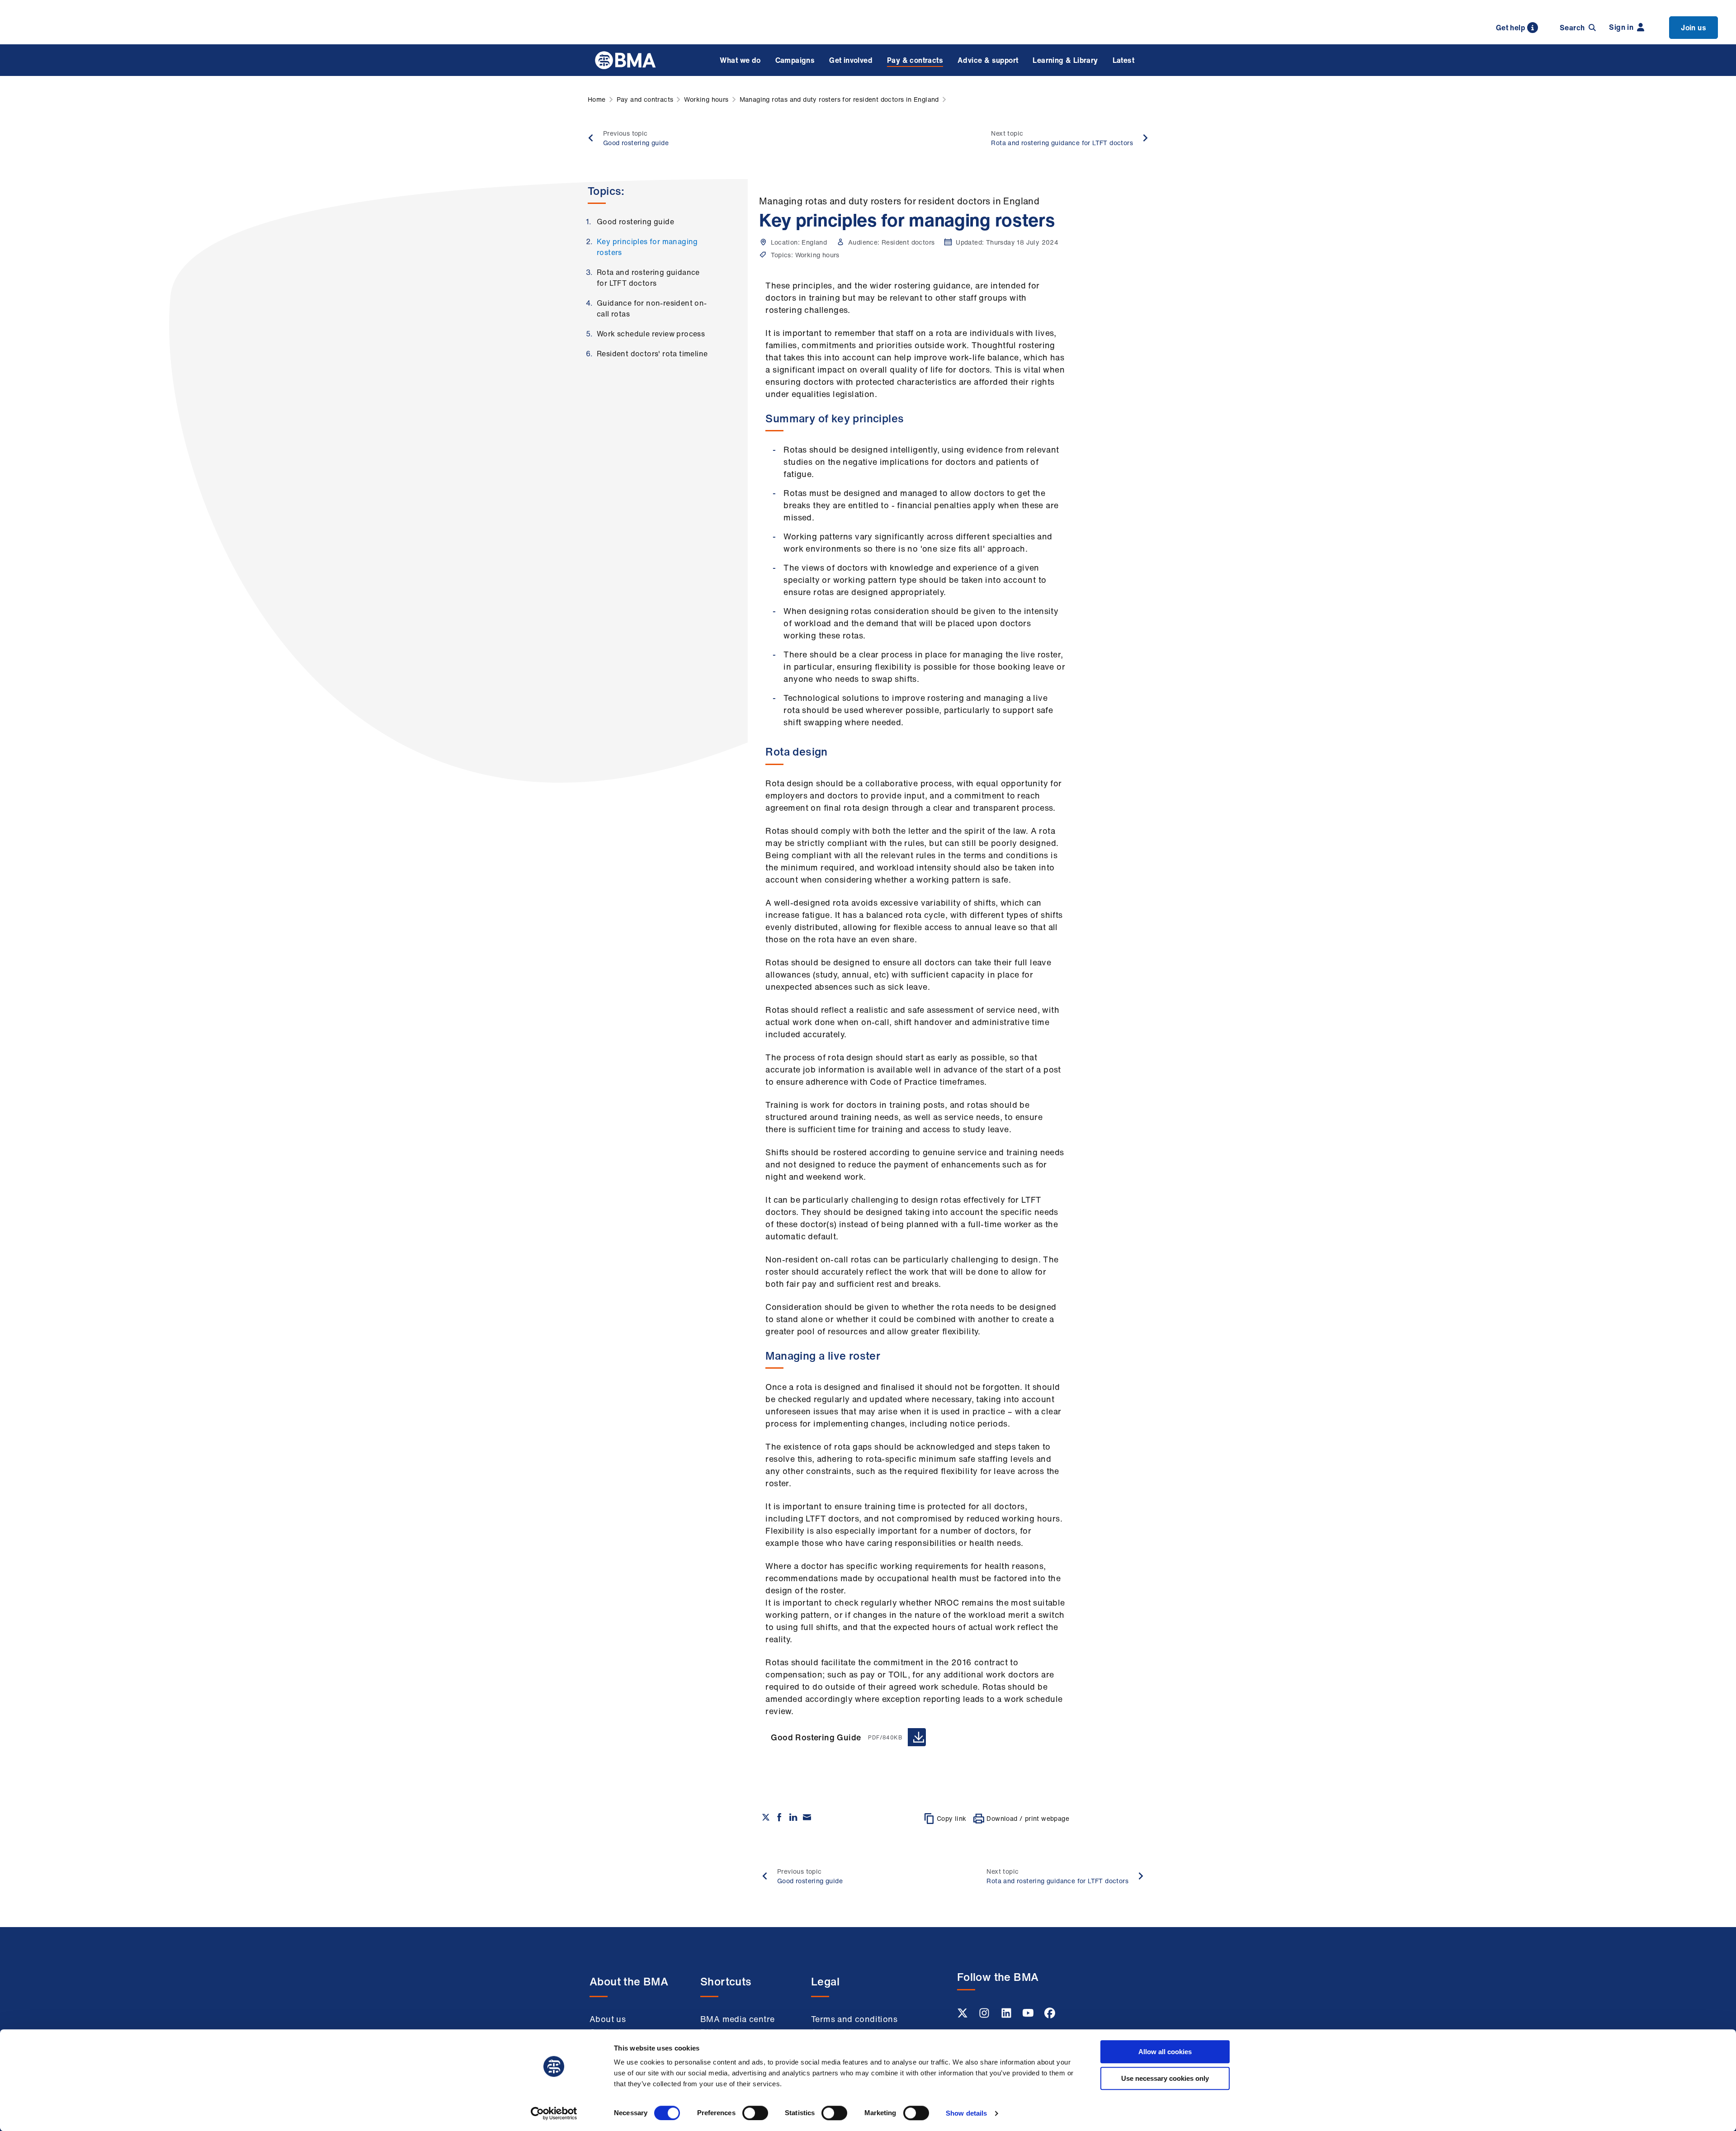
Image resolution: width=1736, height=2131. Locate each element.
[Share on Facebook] (779, 1817)
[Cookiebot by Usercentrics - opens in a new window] (554, 2113)
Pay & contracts (915, 60)
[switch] (755, 2113)
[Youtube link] (1029, 2016)
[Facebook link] (1050, 2016)
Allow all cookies (1165, 2052)
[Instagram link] (985, 2016)
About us (608, 2019)
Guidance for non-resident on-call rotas (652, 308)
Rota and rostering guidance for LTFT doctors (648, 278)
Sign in (1621, 27)
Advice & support (988, 60)
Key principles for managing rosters (647, 247)
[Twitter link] (963, 2016)
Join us (1694, 28)
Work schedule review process (651, 334)
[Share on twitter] (766, 1817)
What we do (740, 60)
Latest (1123, 60)
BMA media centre (737, 2019)
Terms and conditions (854, 2019)
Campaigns (795, 60)
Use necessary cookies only (1165, 2078)
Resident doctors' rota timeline (652, 354)
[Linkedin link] (1007, 2016)
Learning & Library (1065, 60)
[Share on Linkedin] (793, 1817)
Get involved (851, 60)
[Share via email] (807, 1817)
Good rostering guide (635, 222)
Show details (966, 2113)
